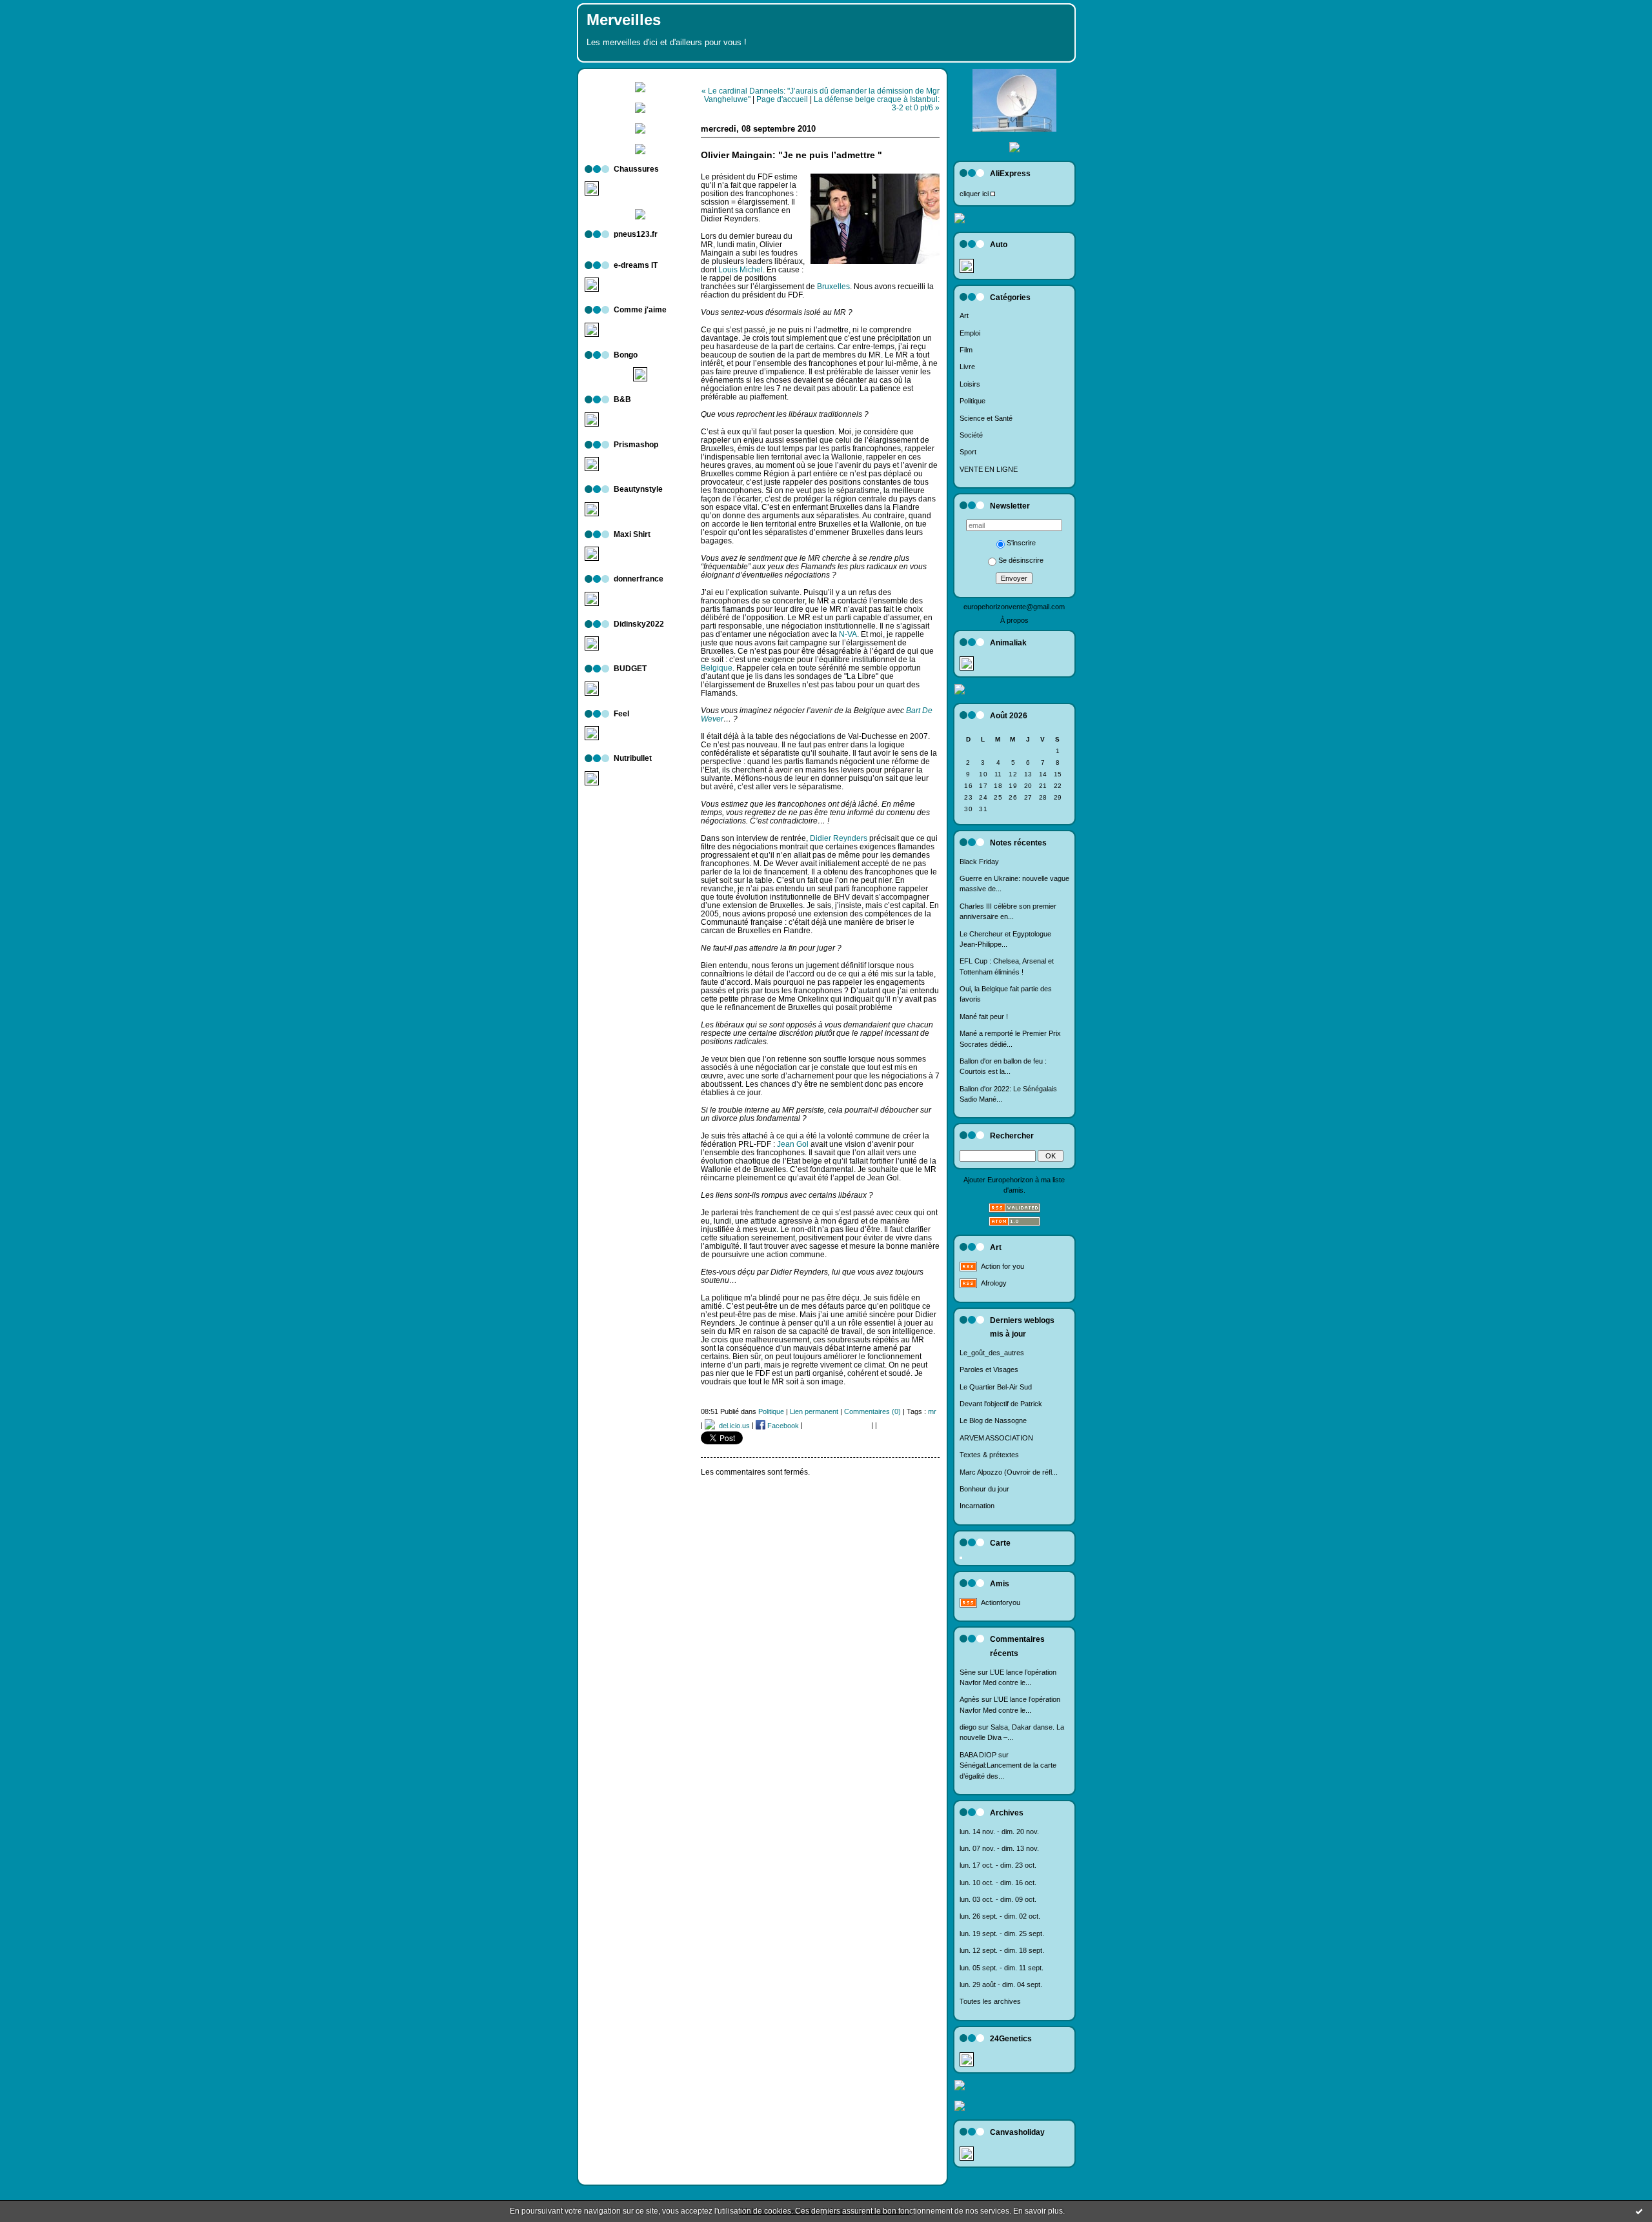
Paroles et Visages (989, 1369)
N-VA (848, 634)
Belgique (717, 668)
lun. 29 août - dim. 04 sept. (1001, 1985)
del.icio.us (732, 1426)
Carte (1000, 1543)
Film (966, 350)
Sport (968, 452)
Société (971, 435)
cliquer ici (974, 194)
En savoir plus (1038, 2211)
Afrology (994, 1283)
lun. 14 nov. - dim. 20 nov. (999, 1832)
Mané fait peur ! (984, 1016)
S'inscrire (1021, 543)
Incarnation (977, 1506)
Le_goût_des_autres (992, 1353)
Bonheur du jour (984, 1489)
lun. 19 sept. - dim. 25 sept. (1002, 1934)
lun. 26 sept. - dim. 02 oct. (1000, 1916)
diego (968, 1727)
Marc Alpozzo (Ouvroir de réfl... (1009, 1472)
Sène (968, 1672)
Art (964, 316)
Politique (972, 401)
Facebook (782, 1426)
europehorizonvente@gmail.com (1014, 607)
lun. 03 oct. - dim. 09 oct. (998, 1899)
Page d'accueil (782, 99)
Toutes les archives (990, 2001)
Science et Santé (986, 418)
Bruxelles (833, 286)
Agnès (970, 1699)
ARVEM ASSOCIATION (996, 1438)
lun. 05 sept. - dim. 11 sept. (1002, 1968)
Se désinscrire (1021, 560)
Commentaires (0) (872, 1411)
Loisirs (970, 384)
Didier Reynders (839, 838)
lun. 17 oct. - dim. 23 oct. (998, 1865)
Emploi (970, 333)
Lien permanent (814, 1411)
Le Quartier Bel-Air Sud (996, 1387)
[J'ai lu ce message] (1639, 2211)
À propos (1014, 620)
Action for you (1002, 1266)
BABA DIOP (978, 1755)
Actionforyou (1001, 1602)
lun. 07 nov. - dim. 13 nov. (999, 1848)
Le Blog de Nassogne (993, 1420)
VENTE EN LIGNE (989, 469)
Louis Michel (740, 269)
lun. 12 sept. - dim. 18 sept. (1002, 1950)
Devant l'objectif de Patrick (1001, 1404)
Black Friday (979, 862)
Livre (967, 367)
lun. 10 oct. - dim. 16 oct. (998, 1883)
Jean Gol (793, 1144)
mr (932, 1411)
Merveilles (624, 20)
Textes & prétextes (989, 1455)
